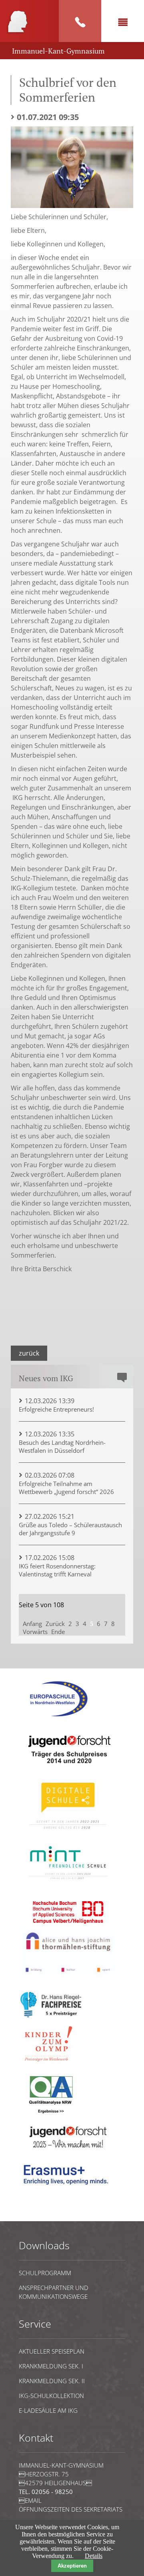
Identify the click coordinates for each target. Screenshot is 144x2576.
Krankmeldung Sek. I (51, 2366)
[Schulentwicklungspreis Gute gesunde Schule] (68, 1883)
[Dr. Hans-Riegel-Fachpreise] (51, 2016)
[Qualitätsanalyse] (59, 1719)
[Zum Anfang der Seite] (43, 2217)
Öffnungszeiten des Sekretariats (71, 2509)
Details (94, 2556)
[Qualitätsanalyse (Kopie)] (68, 2188)
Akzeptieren (72, 2566)
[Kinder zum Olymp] (51, 2066)
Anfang (32, 1624)
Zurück (29, 1353)
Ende (58, 1632)
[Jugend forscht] (68, 1769)
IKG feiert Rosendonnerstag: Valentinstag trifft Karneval (57, 1570)
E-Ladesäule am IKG (48, 2410)
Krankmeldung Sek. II (52, 2381)
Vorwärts (35, 1632)
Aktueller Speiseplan (52, 2351)
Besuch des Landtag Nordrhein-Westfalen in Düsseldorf (62, 1446)
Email (30, 2500)
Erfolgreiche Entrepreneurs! (56, 1409)
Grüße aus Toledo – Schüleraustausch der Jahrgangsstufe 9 (70, 1529)
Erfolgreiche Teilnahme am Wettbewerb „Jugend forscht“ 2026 (66, 1488)
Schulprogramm (45, 2273)
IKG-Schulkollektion (51, 2396)
